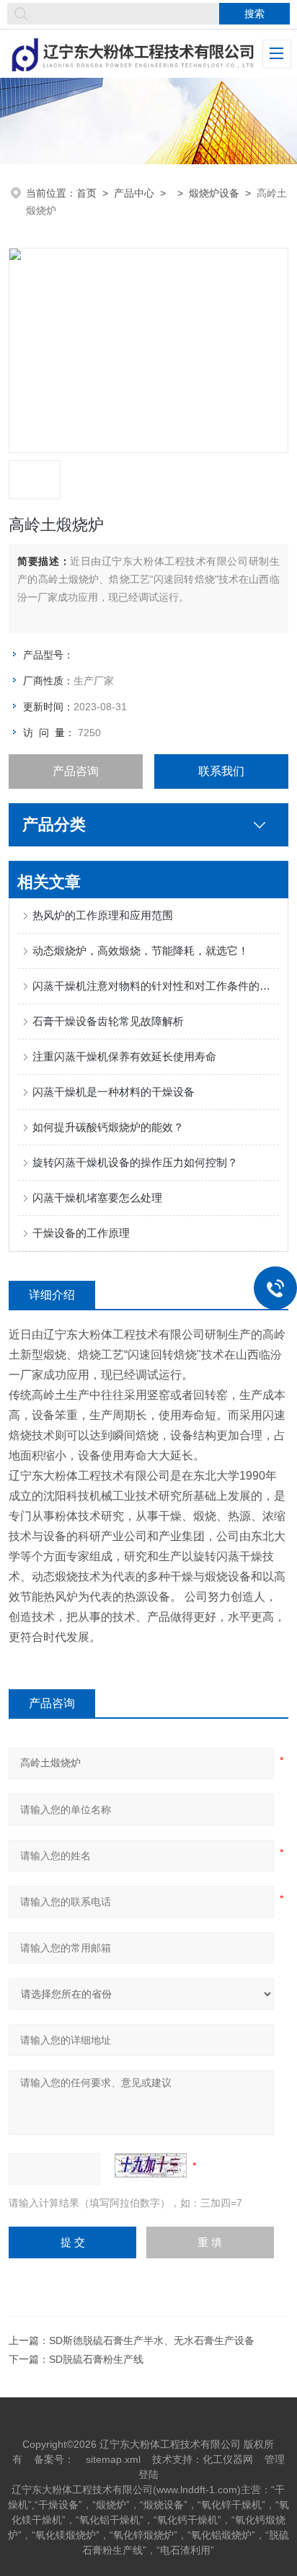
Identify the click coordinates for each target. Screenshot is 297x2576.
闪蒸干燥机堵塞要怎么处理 (97, 1198)
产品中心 (134, 193)
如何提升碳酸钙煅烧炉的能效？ (108, 1127)
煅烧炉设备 (214, 193)
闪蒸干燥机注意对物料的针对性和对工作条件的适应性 (155, 986)
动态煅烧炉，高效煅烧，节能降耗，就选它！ (141, 951)
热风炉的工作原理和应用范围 (103, 915)
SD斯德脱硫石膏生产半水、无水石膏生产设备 (152, 2340)
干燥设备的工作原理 (81, 1233)
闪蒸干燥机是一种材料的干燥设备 (114, 1092)
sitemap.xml (113, 2459)
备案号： (54, 2459)
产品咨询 (76, 771)
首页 (87, 193)
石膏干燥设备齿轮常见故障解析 (108, 1021)
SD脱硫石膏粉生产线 (96, 2359)
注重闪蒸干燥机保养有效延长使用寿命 (124, 1056)
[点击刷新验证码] (151, 2165)
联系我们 (221, 771)
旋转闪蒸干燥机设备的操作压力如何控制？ (135, 1162)
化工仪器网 (228, 2459)
